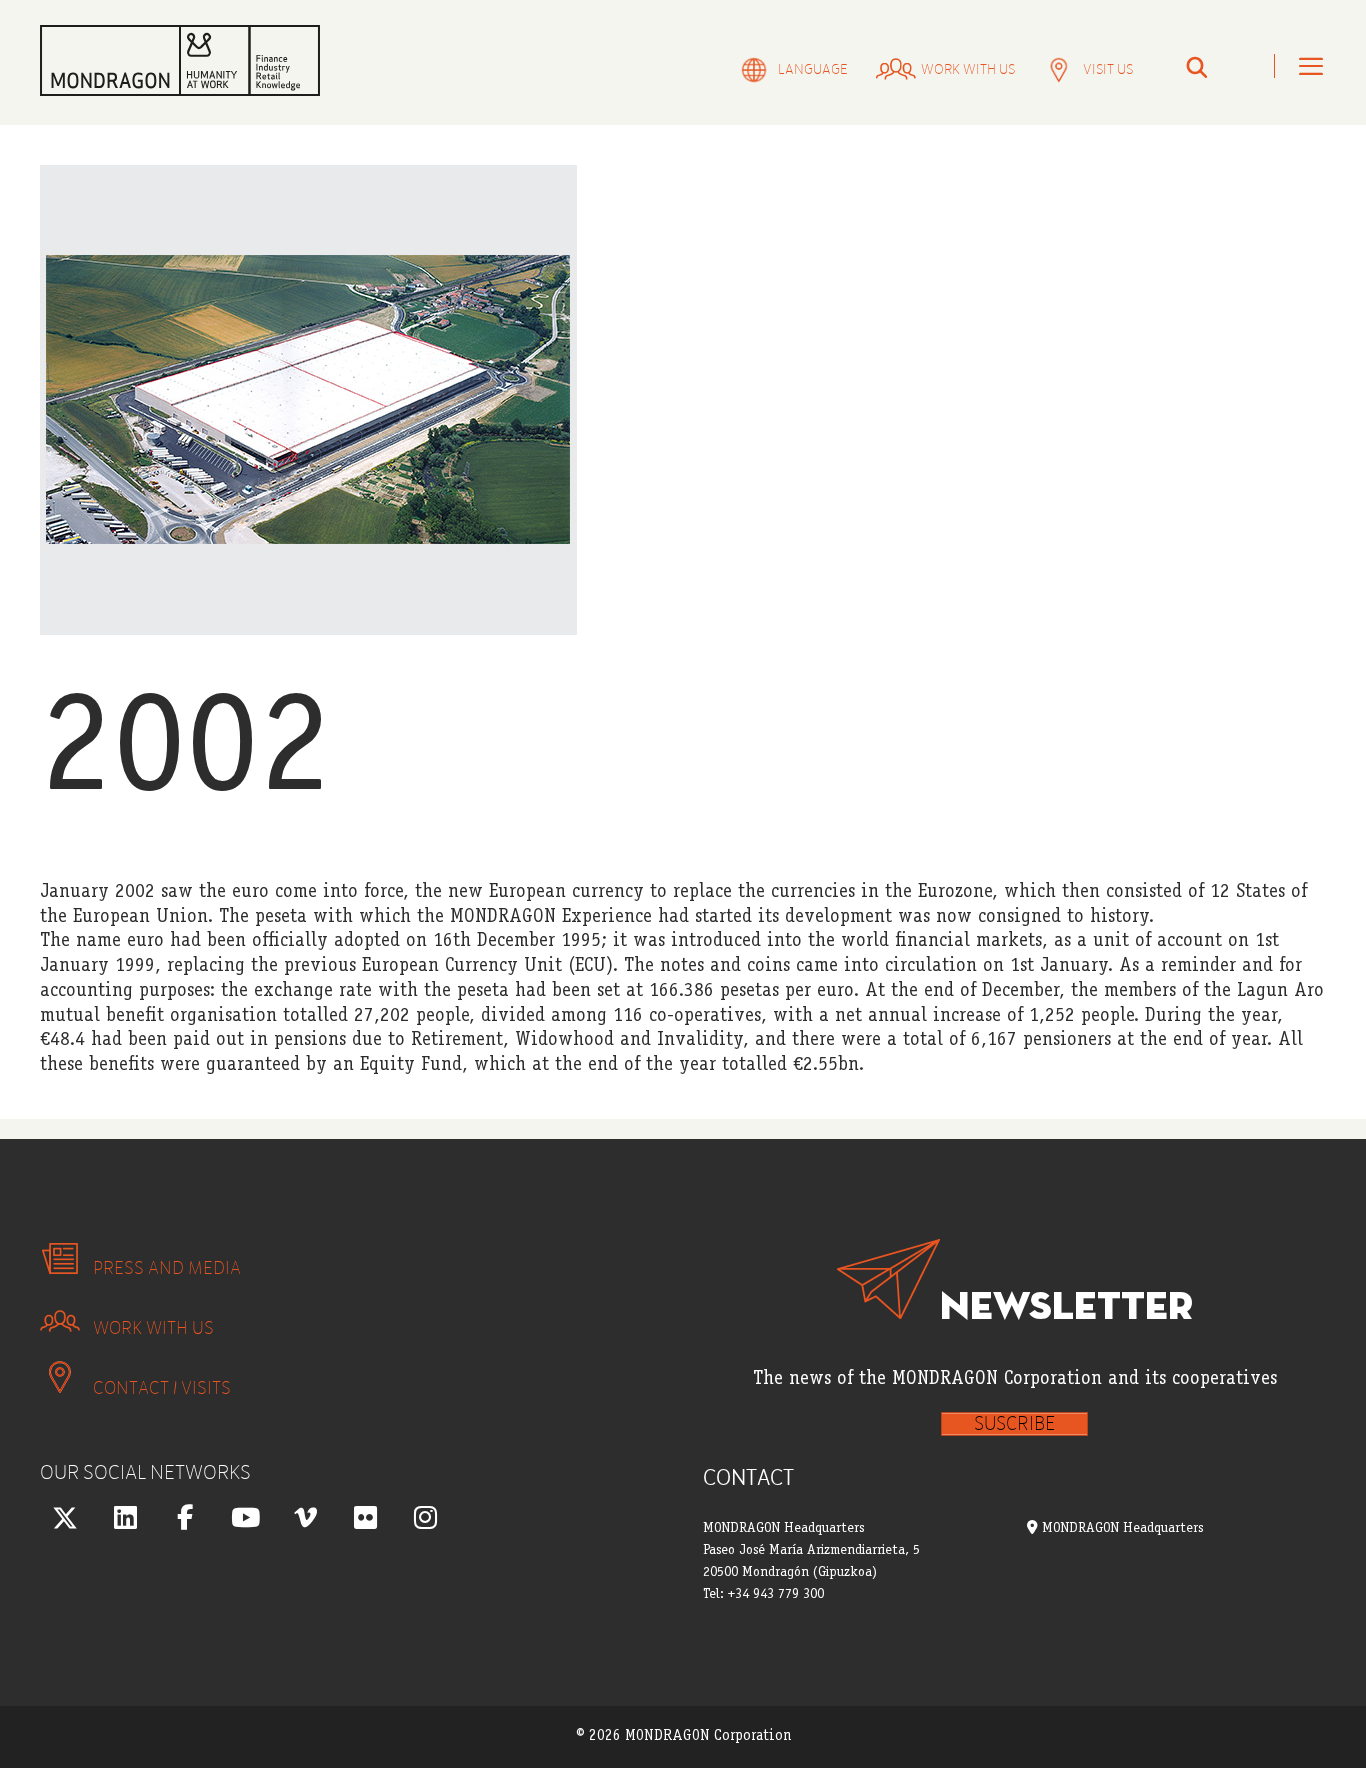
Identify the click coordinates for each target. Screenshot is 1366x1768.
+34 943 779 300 (776, 1595)
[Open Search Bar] (1196, 69)
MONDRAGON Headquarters (1120, 1529)
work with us (968, 69)
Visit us (1108, 69)
